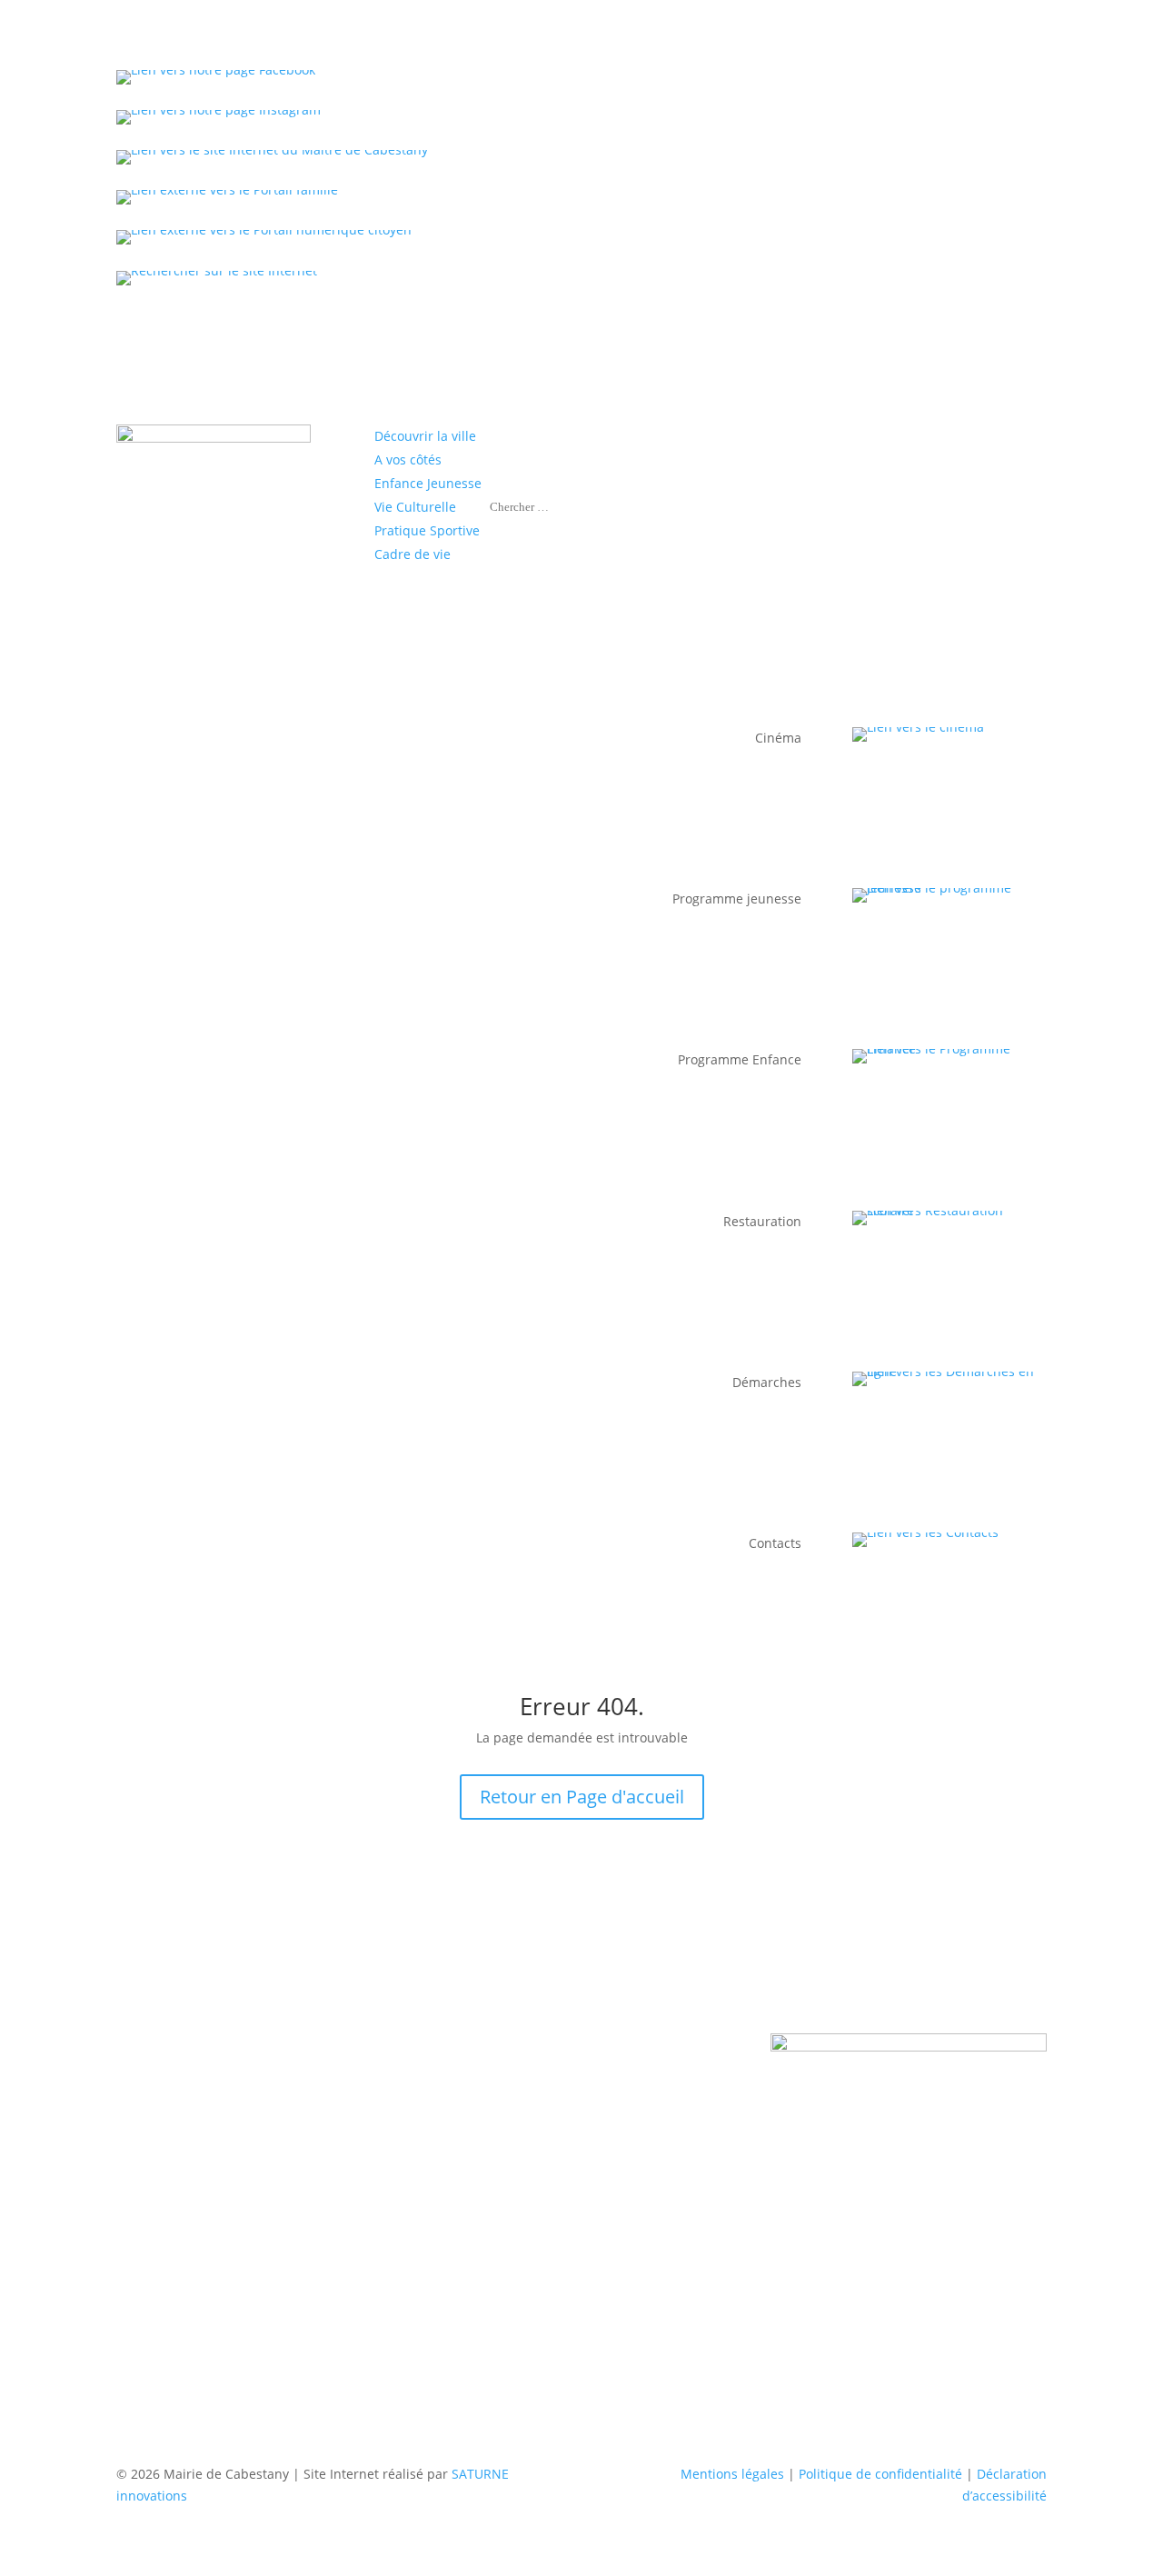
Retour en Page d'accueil (582, 1797)
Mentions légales (732, 2474)
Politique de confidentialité (880, 2474)
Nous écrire (479, 2062)
